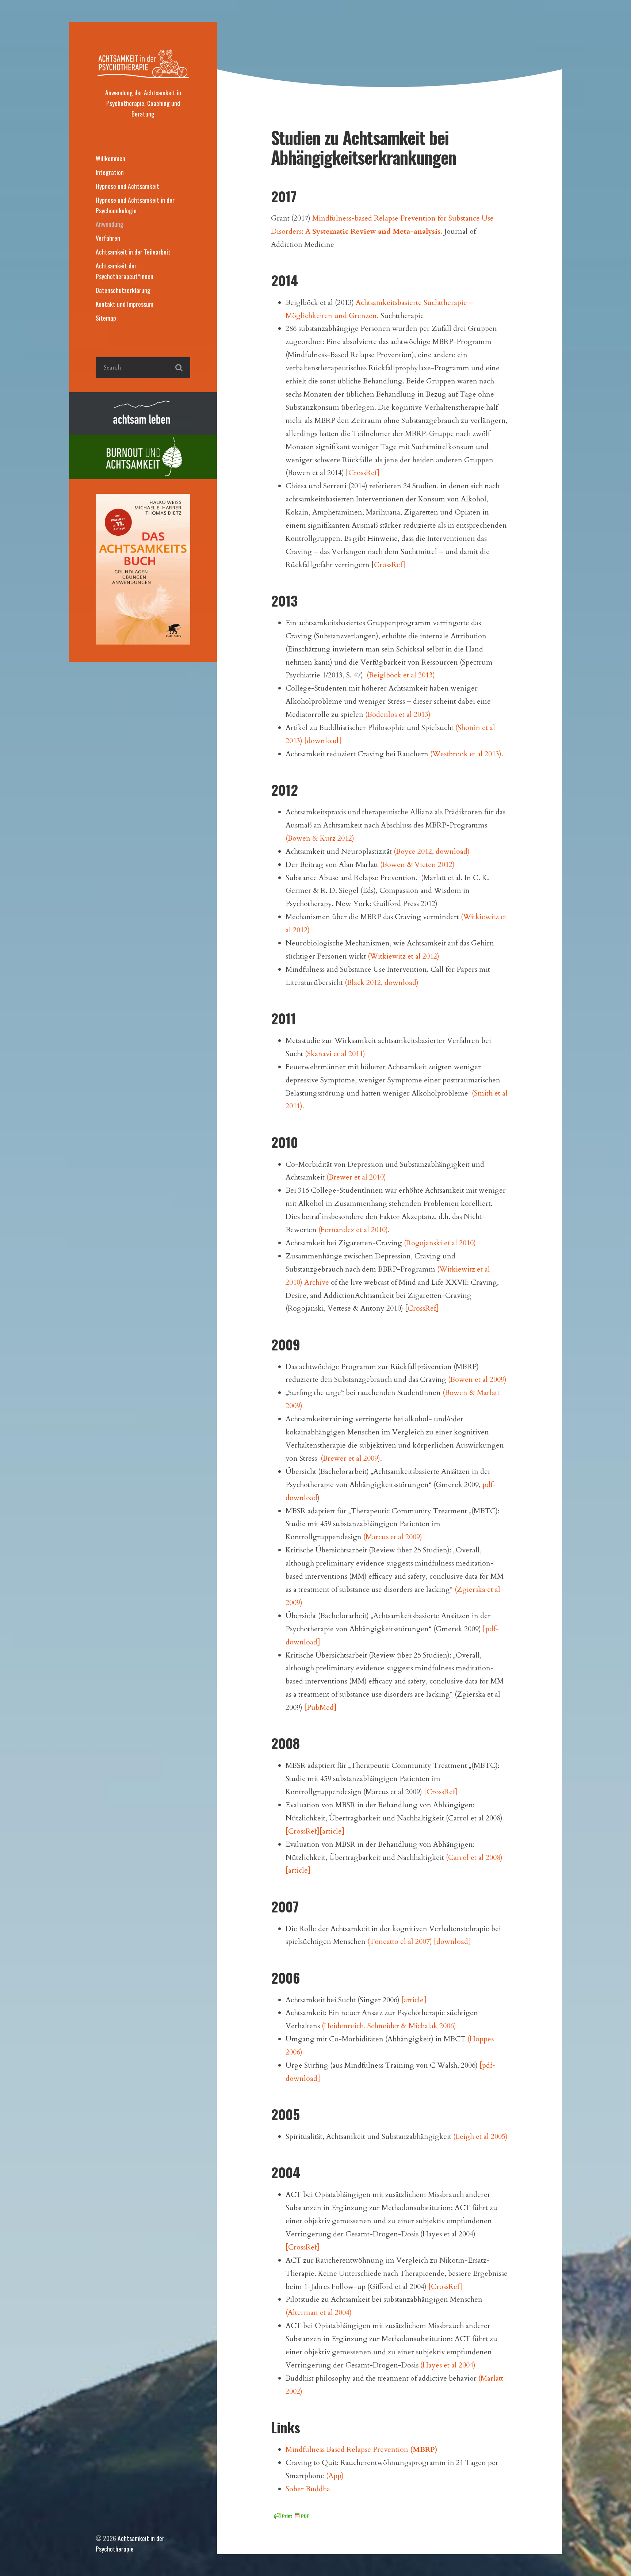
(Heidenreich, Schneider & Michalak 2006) (389, 2026)
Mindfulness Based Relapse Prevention (362, 2449)
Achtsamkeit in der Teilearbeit (133, 252)
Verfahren (108, 238)
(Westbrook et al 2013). (467, 754)
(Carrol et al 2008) (474, 1858)
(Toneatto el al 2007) (400, 1941)
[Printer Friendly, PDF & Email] (291, 2515)
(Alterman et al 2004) (319, 2313)
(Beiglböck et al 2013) (401, 675)
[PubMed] (320, 1707)
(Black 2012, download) (382, 983)
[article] (332, 1831)
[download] (323, 741)
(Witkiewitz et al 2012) (404, 956)
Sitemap (106, 318)
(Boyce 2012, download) (432, 851)
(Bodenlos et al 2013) (398, 714)
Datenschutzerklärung (123, 290)
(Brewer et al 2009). (351, 1458)
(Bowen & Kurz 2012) (320, 838)
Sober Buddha (308, 2489)
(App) (335, 2476)
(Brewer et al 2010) (356, 1177)
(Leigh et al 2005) (480, 2137)
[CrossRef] (441, 1792)
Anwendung (110, 224)
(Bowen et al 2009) (477, 1379)
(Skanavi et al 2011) (335, 1054)
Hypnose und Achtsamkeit (127, 186)
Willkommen (110, 158)
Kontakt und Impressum (125, 304)
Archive (317, 1282)
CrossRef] (364, 473)
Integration (110, 172)
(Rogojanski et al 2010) (440, 1243)
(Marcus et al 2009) (393, 1537)
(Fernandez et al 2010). (354, 1230)
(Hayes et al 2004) (448, 2365)
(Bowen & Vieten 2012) (417, 865)
